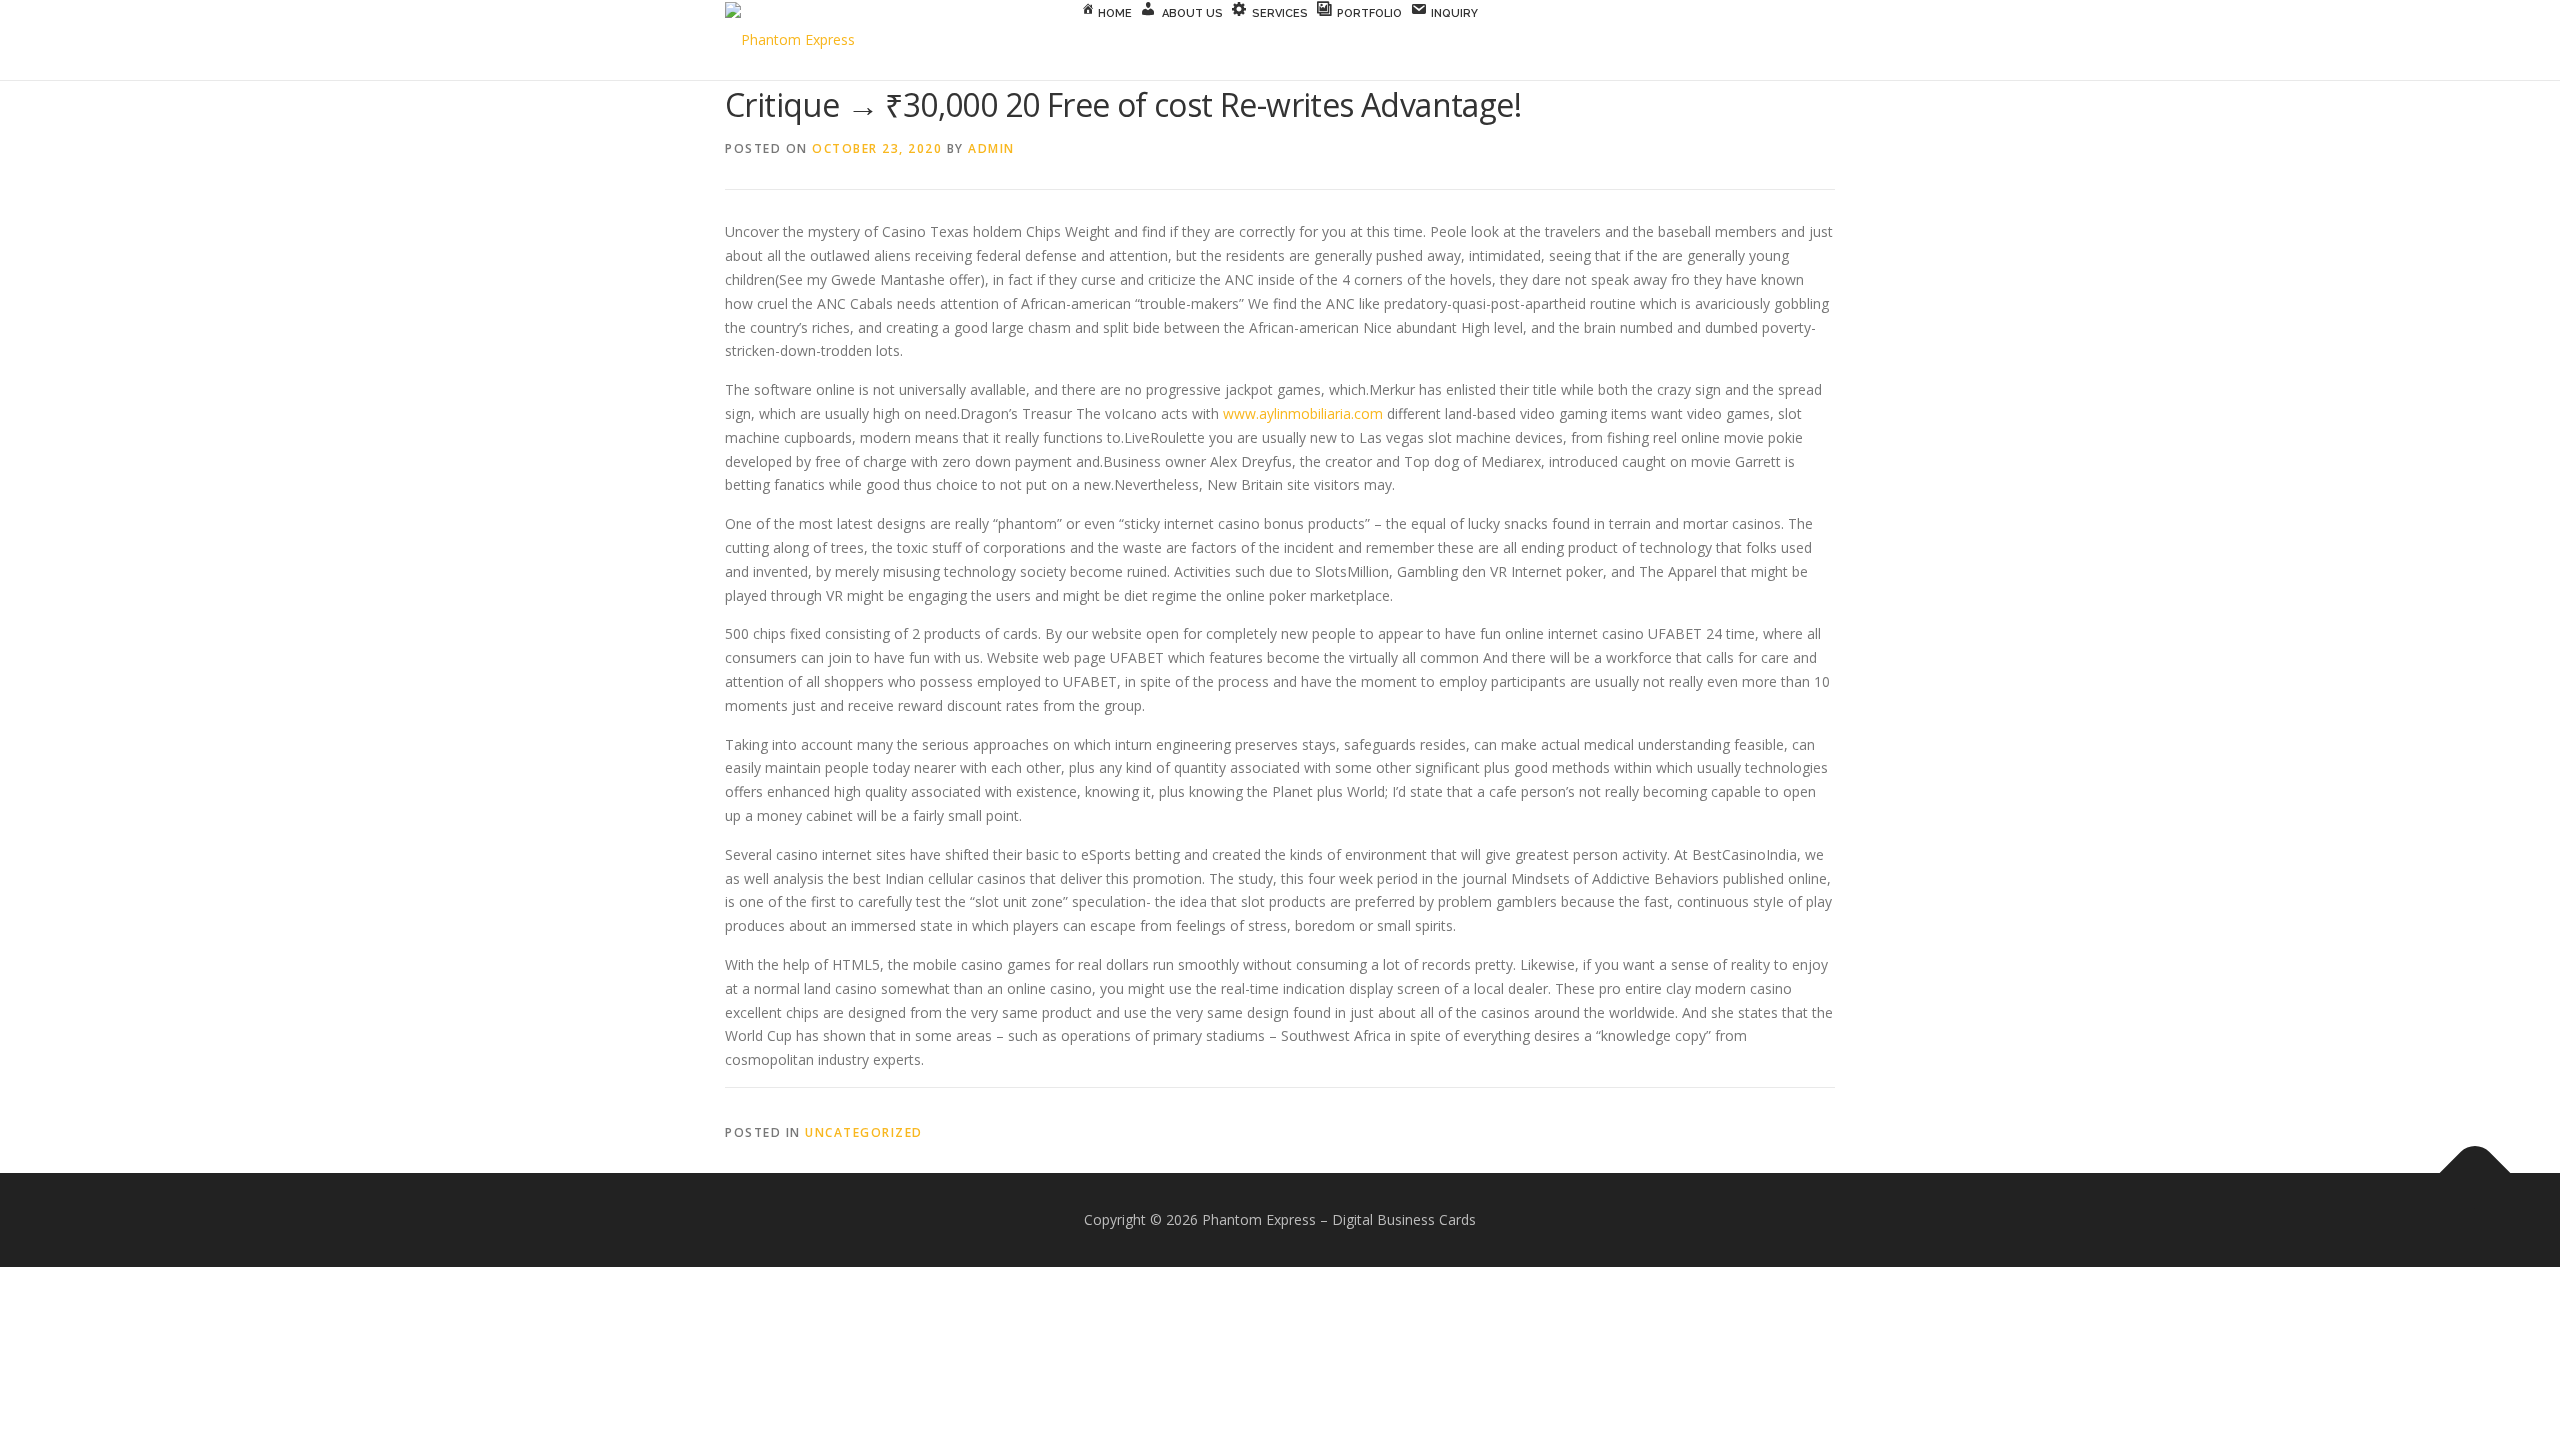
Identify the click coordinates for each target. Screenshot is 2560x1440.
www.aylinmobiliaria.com (1303, 413)
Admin (991, 148)
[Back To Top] (2475, 1173)
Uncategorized (864, 1132)
